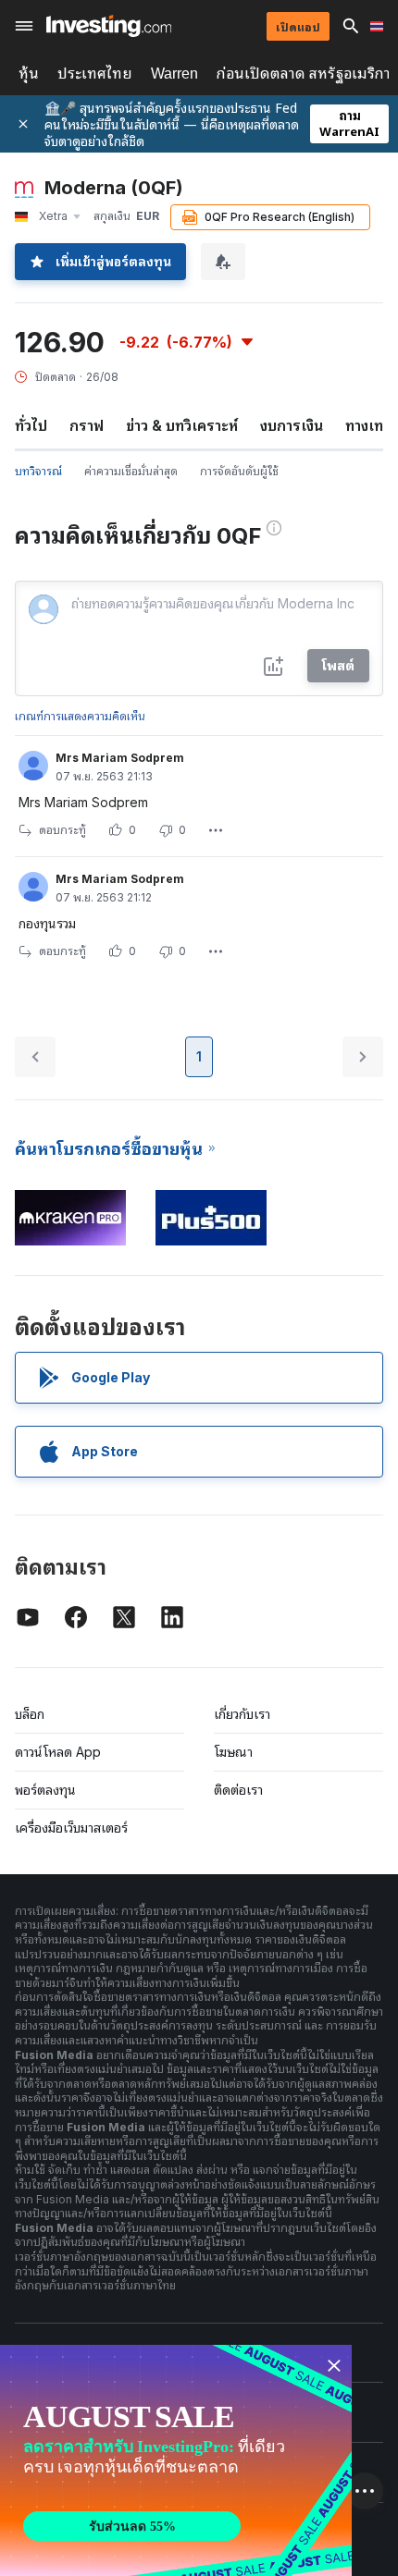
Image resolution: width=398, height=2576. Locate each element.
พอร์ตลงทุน (45, 1790)
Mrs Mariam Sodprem (120, 758)
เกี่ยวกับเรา (242, 1714)
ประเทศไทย (95, 74)
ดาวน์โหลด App (58, 1752)
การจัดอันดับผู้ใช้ (239, 471)
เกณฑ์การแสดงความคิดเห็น (80, 716)
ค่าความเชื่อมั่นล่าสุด (131, 471)
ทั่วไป (31, 425)
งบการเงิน (292, 425)
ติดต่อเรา (238, 1790)
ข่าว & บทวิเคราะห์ (182, 425)
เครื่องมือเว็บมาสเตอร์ (71, 1828)
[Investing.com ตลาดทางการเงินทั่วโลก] (109, 26)
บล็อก (30, 1714)
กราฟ (87, 425)
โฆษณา (233, 1752)
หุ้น (29, 74)
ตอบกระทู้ (62, 830)
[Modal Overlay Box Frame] (176, 2460)
